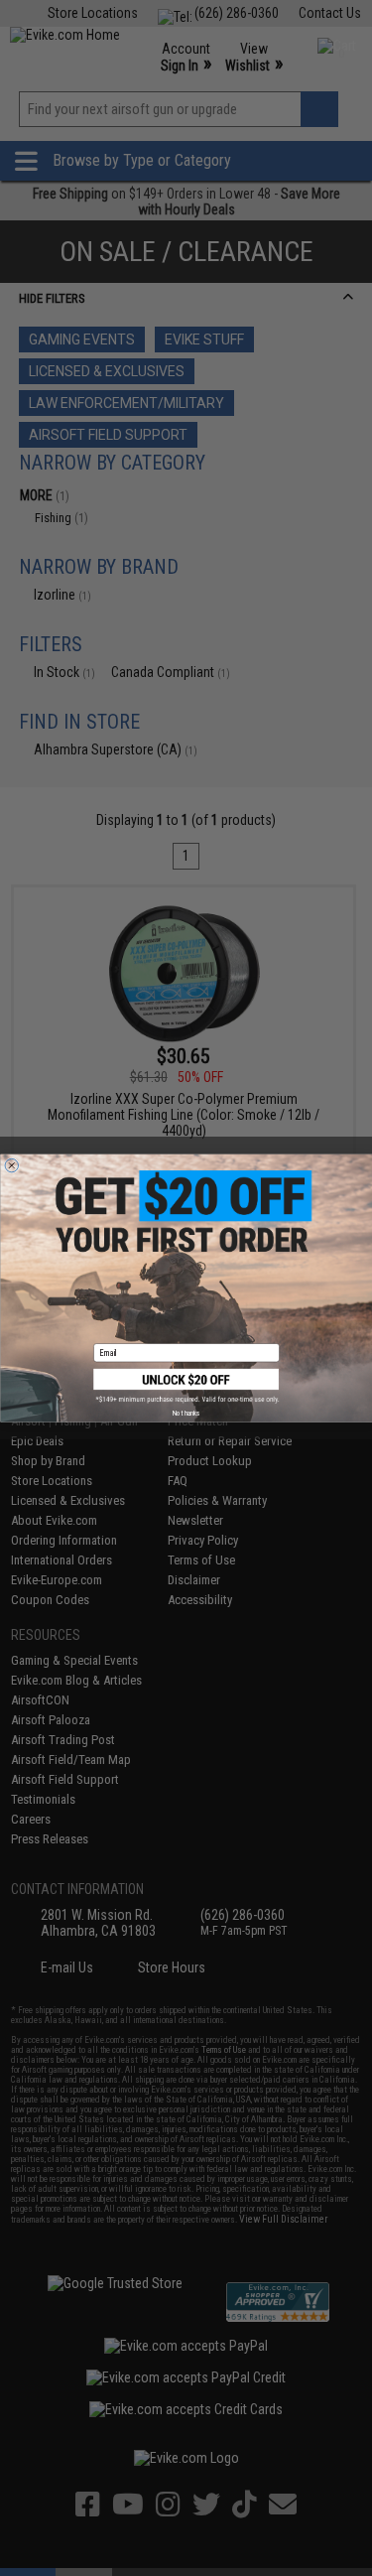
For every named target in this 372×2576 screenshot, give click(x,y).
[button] (186, 1386)
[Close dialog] (12, 1165)
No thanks (186, 1413)
